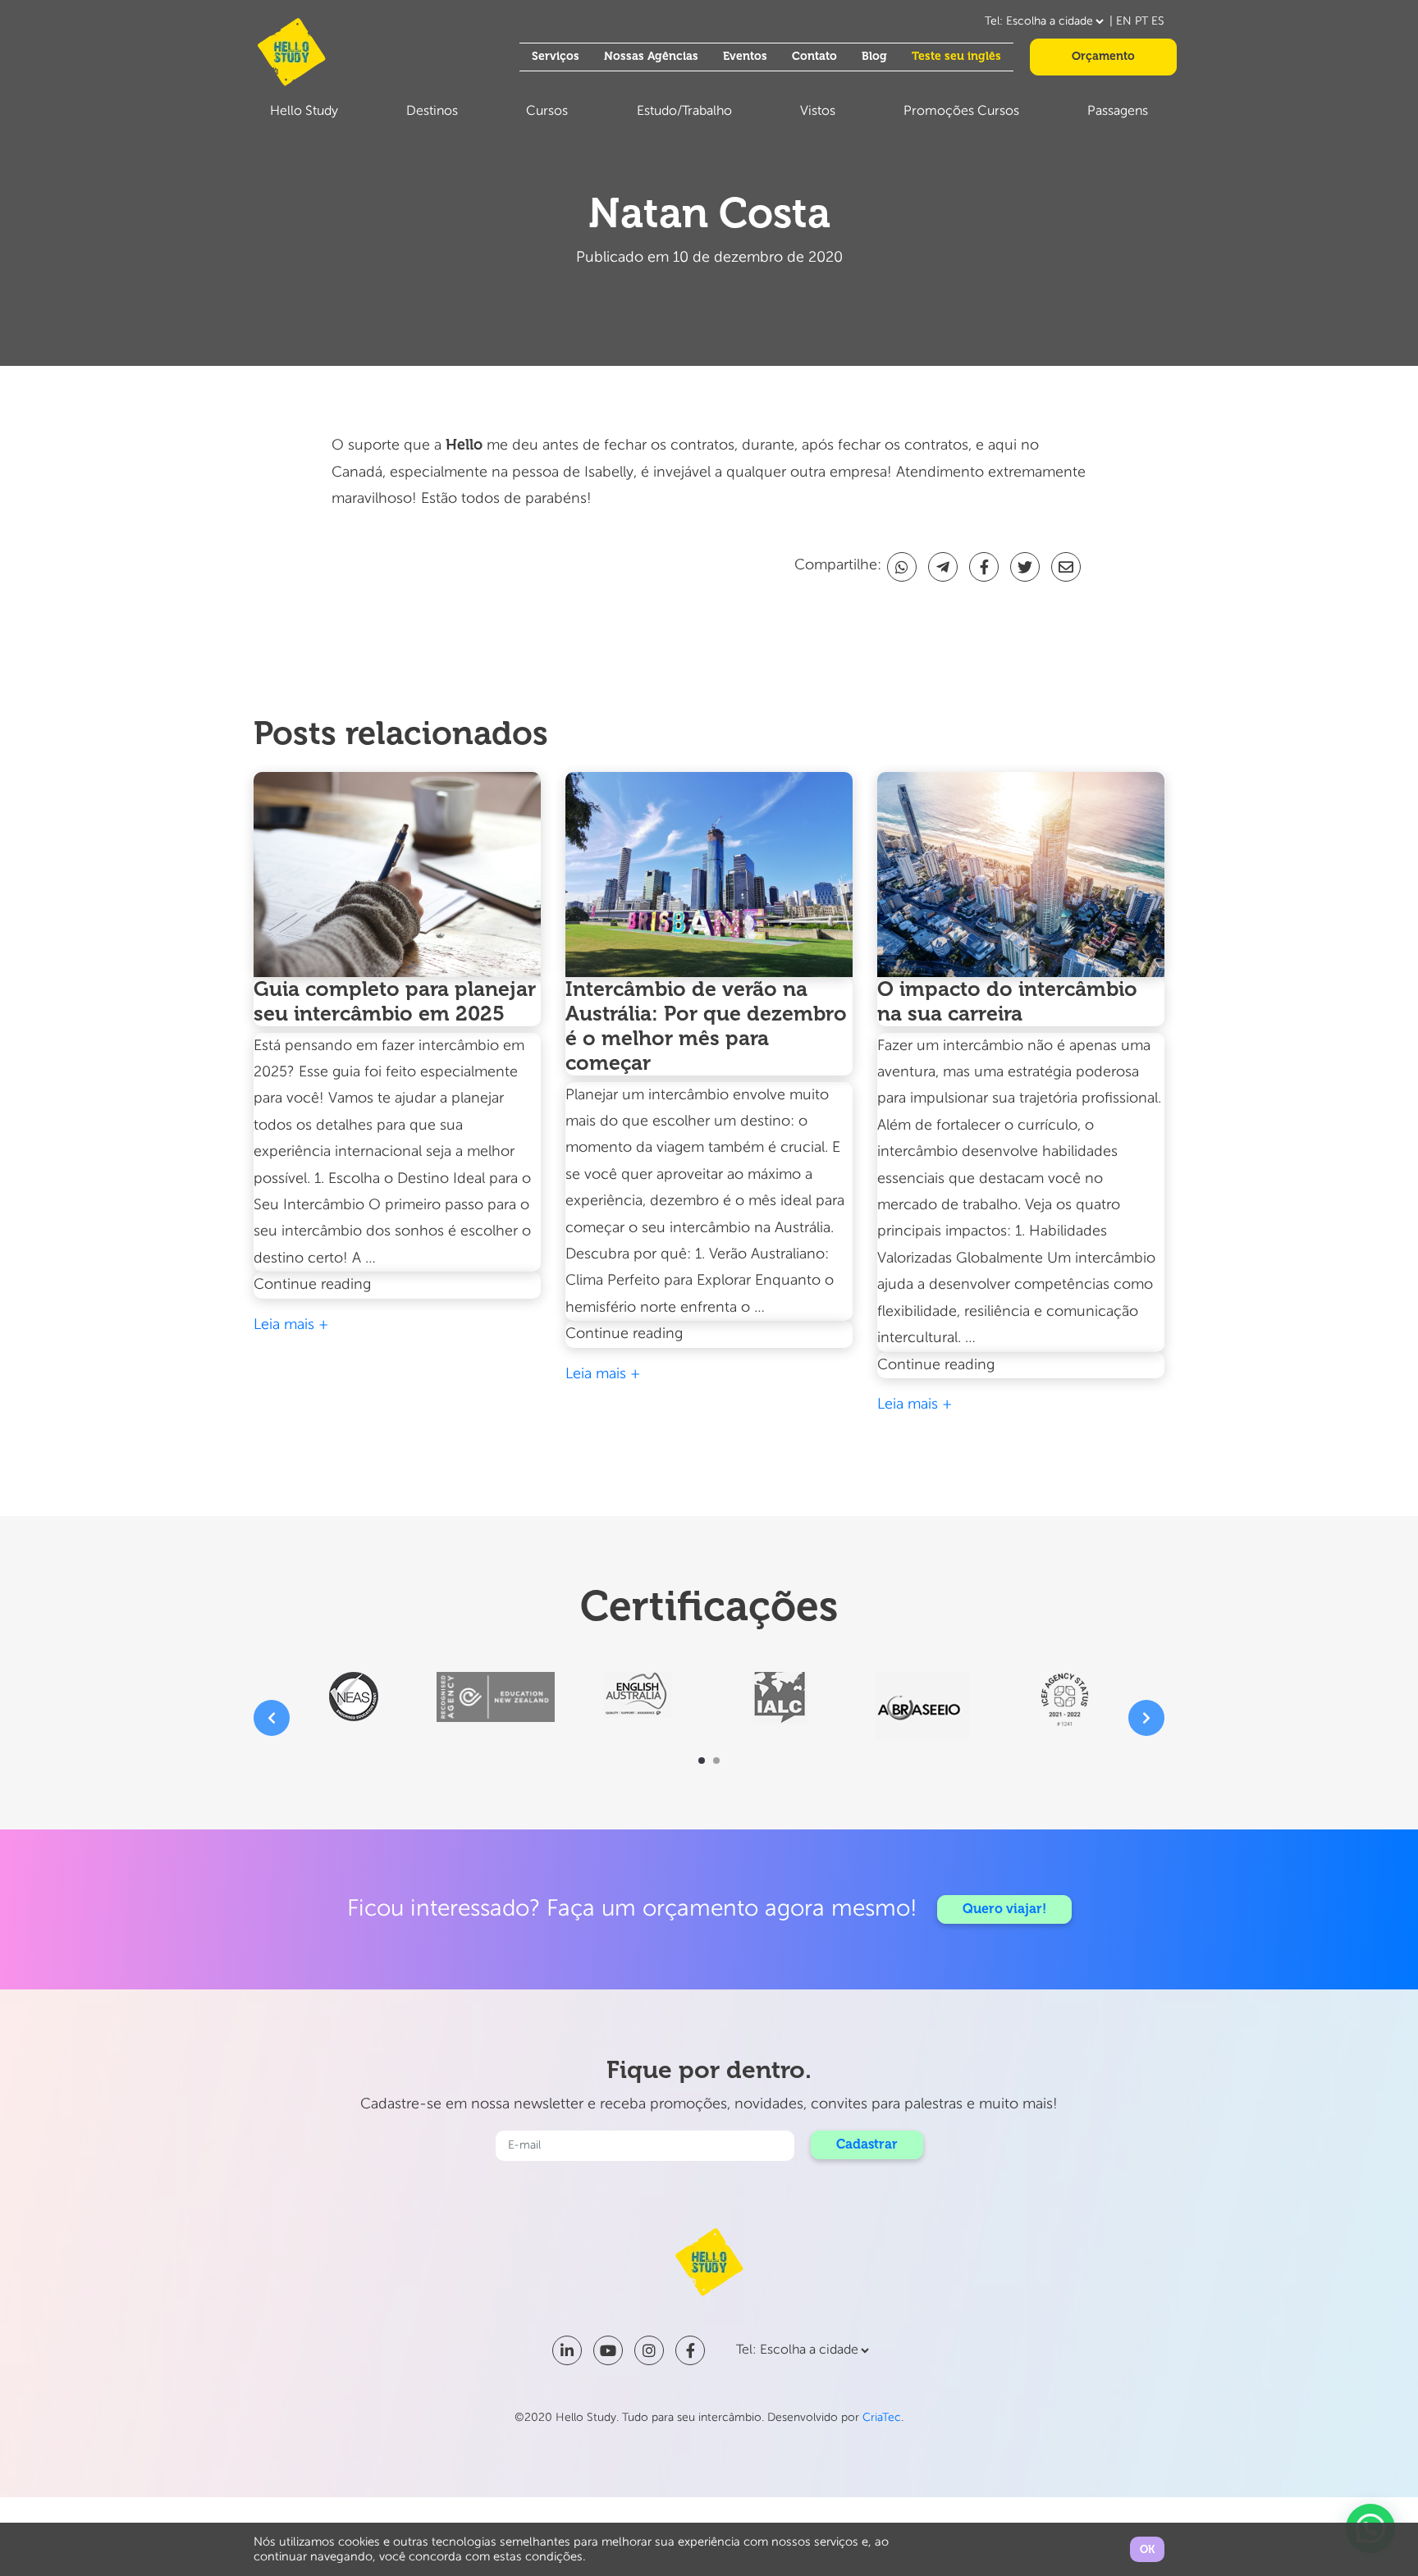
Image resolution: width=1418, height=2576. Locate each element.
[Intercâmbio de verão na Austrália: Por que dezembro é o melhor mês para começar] (709, 875)
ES (1158, 21)
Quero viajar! (1004, 1909)
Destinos (432, 112)
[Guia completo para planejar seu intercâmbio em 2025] (397, 875)
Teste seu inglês (956, 56)
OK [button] (1147, 2549)
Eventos (745, 56)
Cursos (547, 112)
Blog (874, 56)
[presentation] (272, 1718)
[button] (702, 1761)
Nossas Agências (651, 56)
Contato (814, 56)
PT (1141, 21)
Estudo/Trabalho (684, 112)
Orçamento (1103, 56)
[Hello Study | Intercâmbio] (292, 52)
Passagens (1118, 112)
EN (1124, 21)
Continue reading (352, 1287)
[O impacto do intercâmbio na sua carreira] (1021, 875)
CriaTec (882, 2418)
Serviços (556, 56)
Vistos (818, 112)
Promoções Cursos (961, 112)
